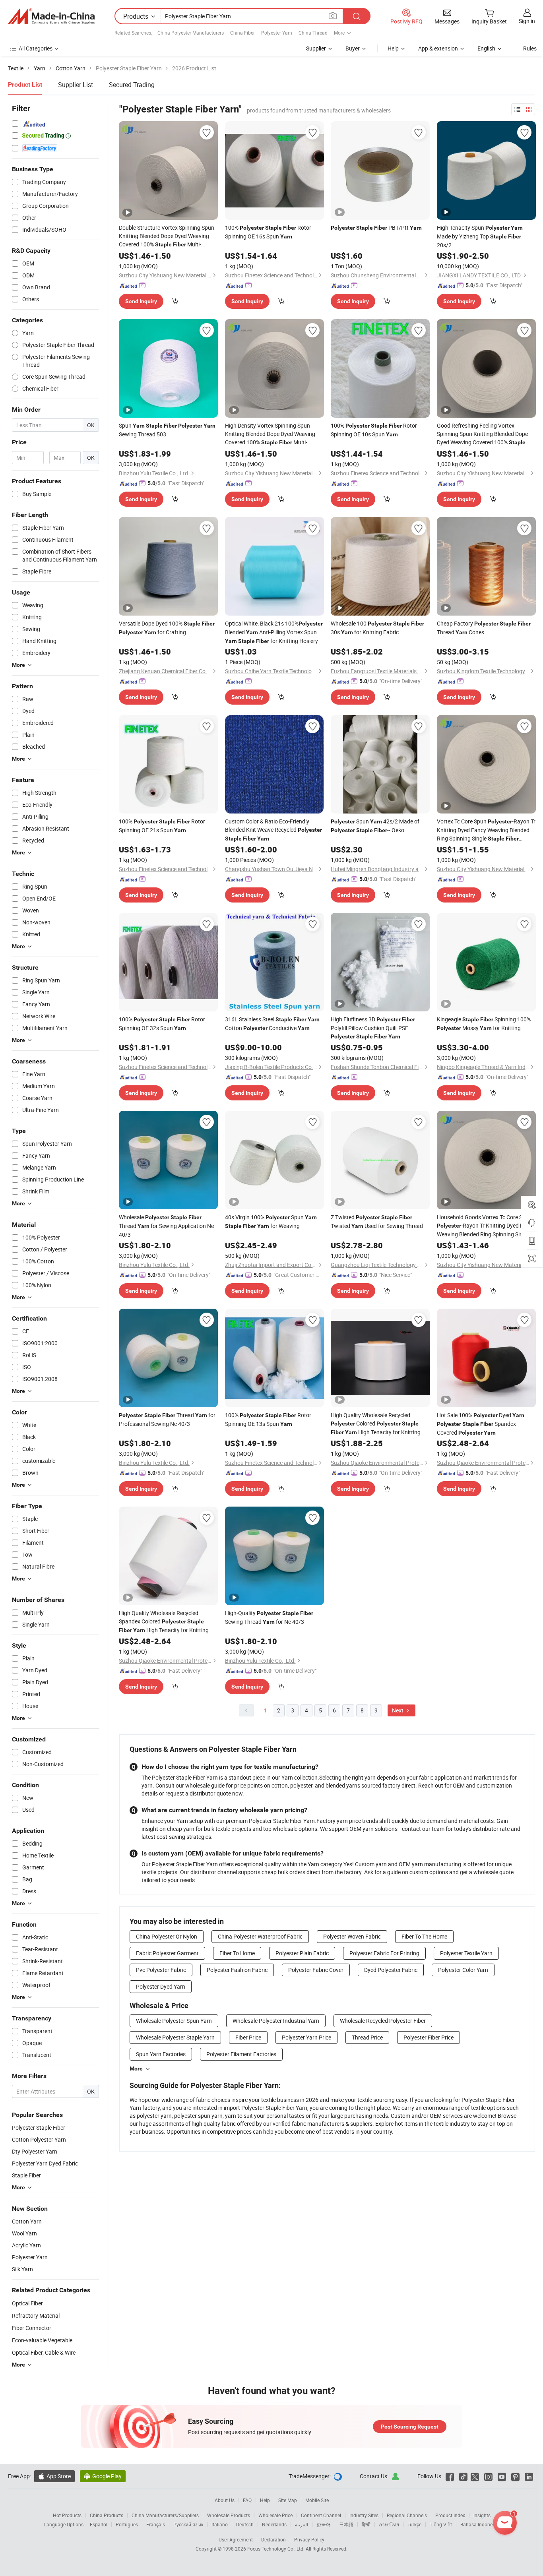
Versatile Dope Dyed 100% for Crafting (167, 628)
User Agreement (236, 2539)
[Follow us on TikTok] (463, 2476)
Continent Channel (321, 2515)
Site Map (288, 2500)
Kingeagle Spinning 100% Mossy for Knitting (484, 1024)
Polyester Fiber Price (429, 2037)
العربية (302, 2524)
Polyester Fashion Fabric (237, 1970)
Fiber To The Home (424, 1936)
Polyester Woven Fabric (352, 1936)
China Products (107, 2515)
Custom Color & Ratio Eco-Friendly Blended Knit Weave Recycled (273, 830)
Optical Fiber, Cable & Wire (44, 2352)
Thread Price (367, 2037)
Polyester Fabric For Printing (384, 1953)
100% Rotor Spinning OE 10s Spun (374, 430)
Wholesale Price (275, 2515)
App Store (54, 2476)
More (136, 2069)
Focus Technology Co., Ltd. (276, 2549)
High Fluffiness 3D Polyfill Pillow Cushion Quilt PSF (373, 1027)
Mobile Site (317, 2500)
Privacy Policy (309, 2539)
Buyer (353, 48)
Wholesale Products (229, 2515)
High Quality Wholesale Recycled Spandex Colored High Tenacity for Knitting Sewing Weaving (164, 1622)
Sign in (527, 21)
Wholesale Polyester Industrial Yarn (276, 2021)
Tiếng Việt (441, 2524)
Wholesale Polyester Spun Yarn (174, 2021)
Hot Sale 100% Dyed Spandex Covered (481, 1424)
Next (398, 1710)
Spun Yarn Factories (161, 2054)
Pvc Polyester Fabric (161, 1970)
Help (393, 48)
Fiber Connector (32, 2328)
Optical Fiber (27, 2303)
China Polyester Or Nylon (167, 1936)
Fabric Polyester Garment (167, 1953)
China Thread (313, 33)
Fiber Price (248, 2037)
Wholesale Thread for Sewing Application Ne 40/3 (166, 1226)
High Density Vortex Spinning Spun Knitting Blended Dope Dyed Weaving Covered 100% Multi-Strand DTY (270, 434)
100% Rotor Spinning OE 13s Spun (268, 1419)
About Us (225, 2500)
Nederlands (274, 2524)
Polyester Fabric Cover (316, 1970)
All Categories (36, 48)
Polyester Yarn (277, 33)
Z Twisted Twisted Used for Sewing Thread (377, 1221)
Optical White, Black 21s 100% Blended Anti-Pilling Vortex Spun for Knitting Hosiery (274, 632)
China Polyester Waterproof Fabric (260, 1936)
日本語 (346, 2524)
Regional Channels (407, 2515)
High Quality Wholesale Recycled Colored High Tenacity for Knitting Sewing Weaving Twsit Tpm (376, 1424)
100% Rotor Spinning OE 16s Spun (268, 232)
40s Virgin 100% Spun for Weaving (271, 1221)
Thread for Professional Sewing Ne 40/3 (167, 1419)
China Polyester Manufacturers (191, 33)
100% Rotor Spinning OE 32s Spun (162, 1024)
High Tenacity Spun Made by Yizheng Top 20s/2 (480, 236)
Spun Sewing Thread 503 (167, 430)
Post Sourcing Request (410, 2427)
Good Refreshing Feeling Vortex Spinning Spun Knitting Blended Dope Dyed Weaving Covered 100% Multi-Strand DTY (484, 434)
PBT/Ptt (376, 228)
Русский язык (188, 2524)
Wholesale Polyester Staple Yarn (175, 2037)
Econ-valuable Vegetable (42, 2340)
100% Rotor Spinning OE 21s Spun (162, 826)
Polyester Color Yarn (463, 1970)
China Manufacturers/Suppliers (165, 2515)
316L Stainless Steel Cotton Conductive (272, 1024)
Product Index (450, 2515)
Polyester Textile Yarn (466, 1953)
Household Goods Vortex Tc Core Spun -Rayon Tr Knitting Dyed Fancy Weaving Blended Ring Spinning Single (486, 1226)
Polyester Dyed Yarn (161, 1986)
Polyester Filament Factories (241, 2054)
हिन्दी (366, 2524)
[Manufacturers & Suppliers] (51, 16)
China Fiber (242, 33)
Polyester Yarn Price (306, 2037)
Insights (482, 2515)
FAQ (247, 2500)
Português (127, 2524)
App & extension (438, 48)
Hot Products (67, 2515)
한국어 (324, 2524)
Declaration (273, 2539)
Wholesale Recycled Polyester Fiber (383, 2021)
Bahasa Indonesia (480, 2524)
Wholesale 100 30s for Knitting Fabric (377, 628)
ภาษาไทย (389, 2524)
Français (156, 2524)
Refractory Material (36, 2315)
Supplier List (76, 85)
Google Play (103, 2476)
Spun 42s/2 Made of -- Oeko (375, 826)
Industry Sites (364, 2515)
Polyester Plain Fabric (302, 1953)
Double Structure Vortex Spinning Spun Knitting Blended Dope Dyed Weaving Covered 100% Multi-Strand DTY (167, 236)
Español (99, 2524)
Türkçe (414, 2524)
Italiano (220, 2524)
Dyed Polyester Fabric (391, 1970)
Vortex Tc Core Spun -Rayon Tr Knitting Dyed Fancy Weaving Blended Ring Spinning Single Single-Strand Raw (486, 830)
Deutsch (245, 2524)
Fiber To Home (237, 1953)
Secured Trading (132, 85)
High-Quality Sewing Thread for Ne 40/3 (269, 1617)
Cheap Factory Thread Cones (484, 628)
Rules (530, 48)
